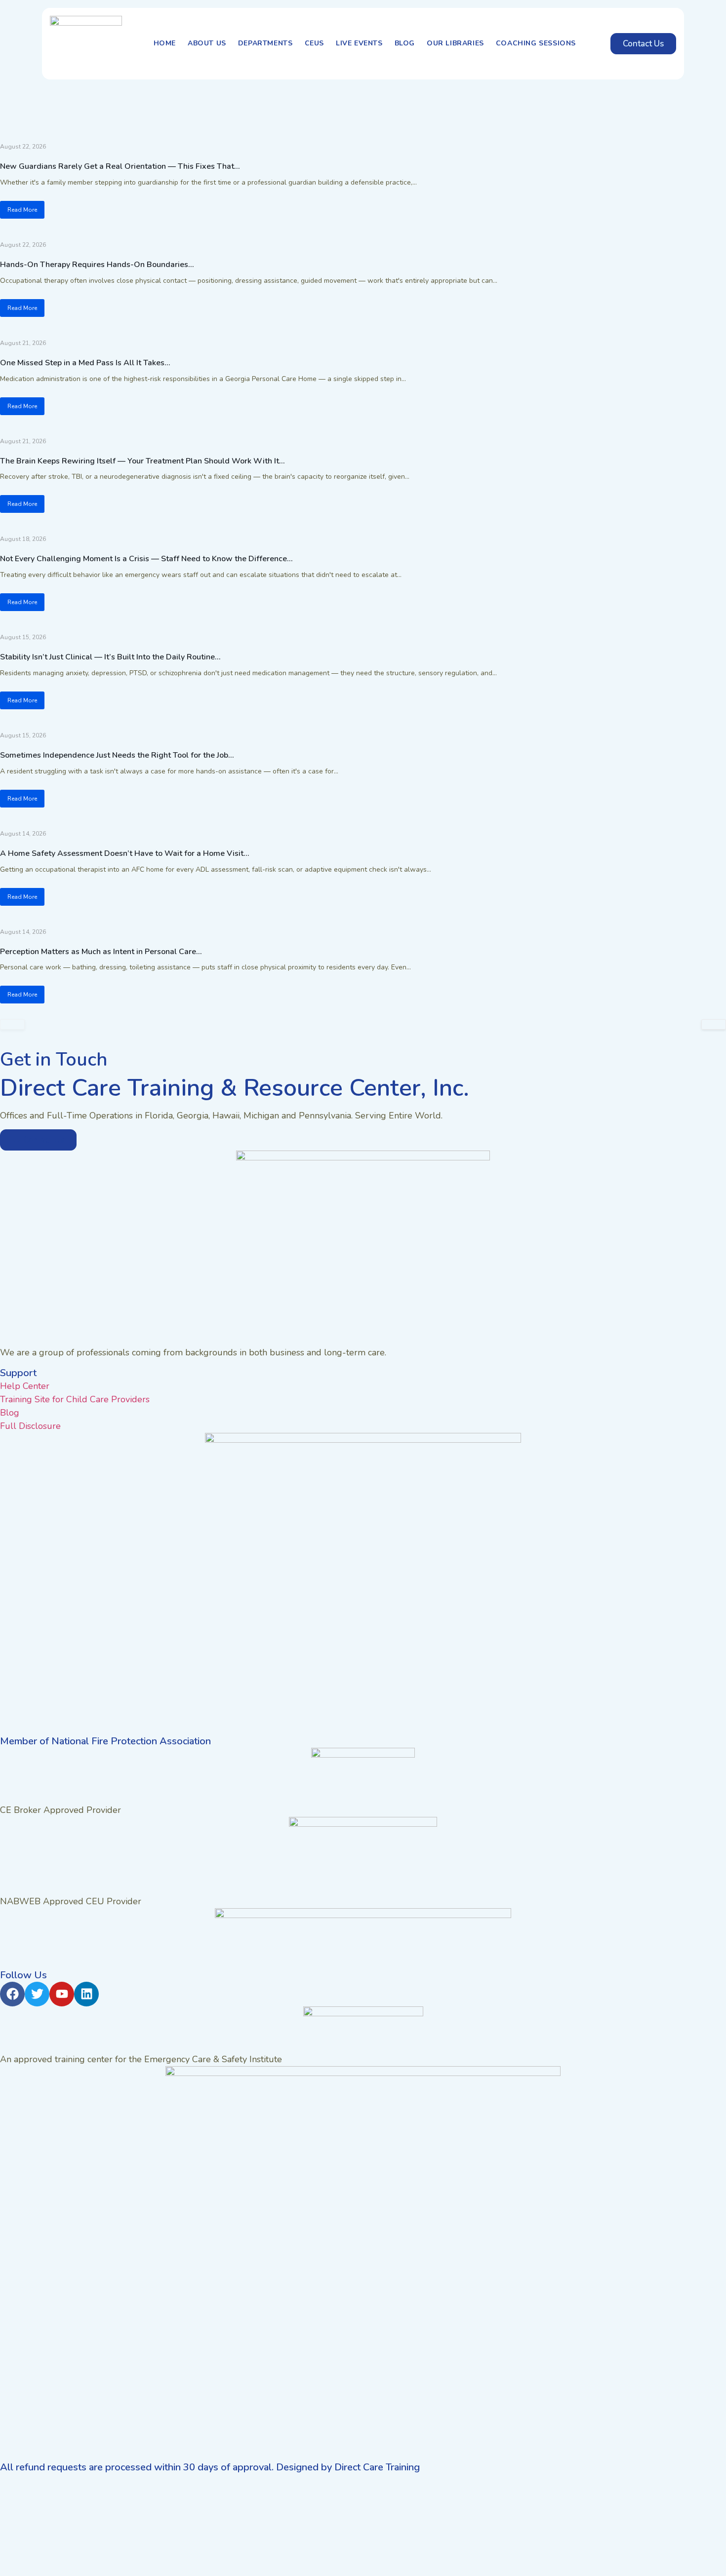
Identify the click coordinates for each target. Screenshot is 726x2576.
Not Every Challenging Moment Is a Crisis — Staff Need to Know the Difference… (146, 559)
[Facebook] (12, 1994)
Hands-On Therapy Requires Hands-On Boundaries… (97, 265)
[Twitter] (37, 1994)
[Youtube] (62, 1994)
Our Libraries (455, 43)
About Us (207, 43)
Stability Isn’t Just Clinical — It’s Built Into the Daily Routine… (110, 657)
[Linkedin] (86, 1994)
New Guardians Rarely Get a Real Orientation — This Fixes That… (120, 166)
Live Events (359, 43)
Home (165, 43)
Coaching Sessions (536, 43)
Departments (265, 43)
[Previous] (12, 1024)
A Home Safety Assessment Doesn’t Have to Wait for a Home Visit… (124, 853)
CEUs (314, 43)
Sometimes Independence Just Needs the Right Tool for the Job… (117, 755)
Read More (22, 210)
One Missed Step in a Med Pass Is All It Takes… (85, 363)
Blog (405, 43)
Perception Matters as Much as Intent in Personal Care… (101, 952)
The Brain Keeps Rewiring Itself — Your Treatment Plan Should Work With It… (142, 461)
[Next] (714, 1024)
